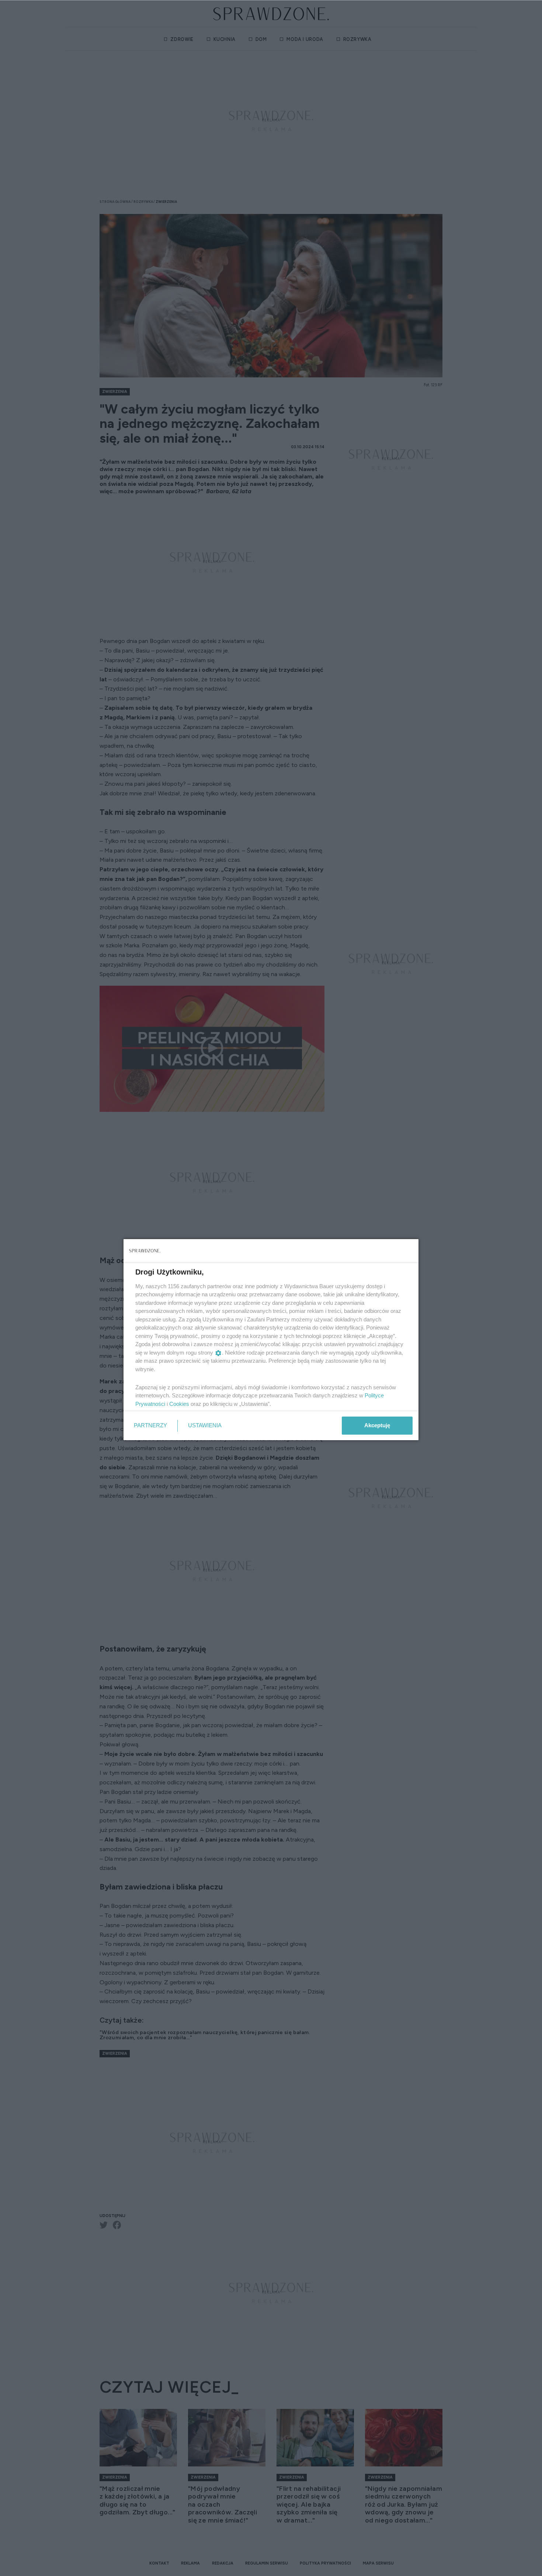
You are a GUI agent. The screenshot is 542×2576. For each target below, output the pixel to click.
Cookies (179, 1404)
